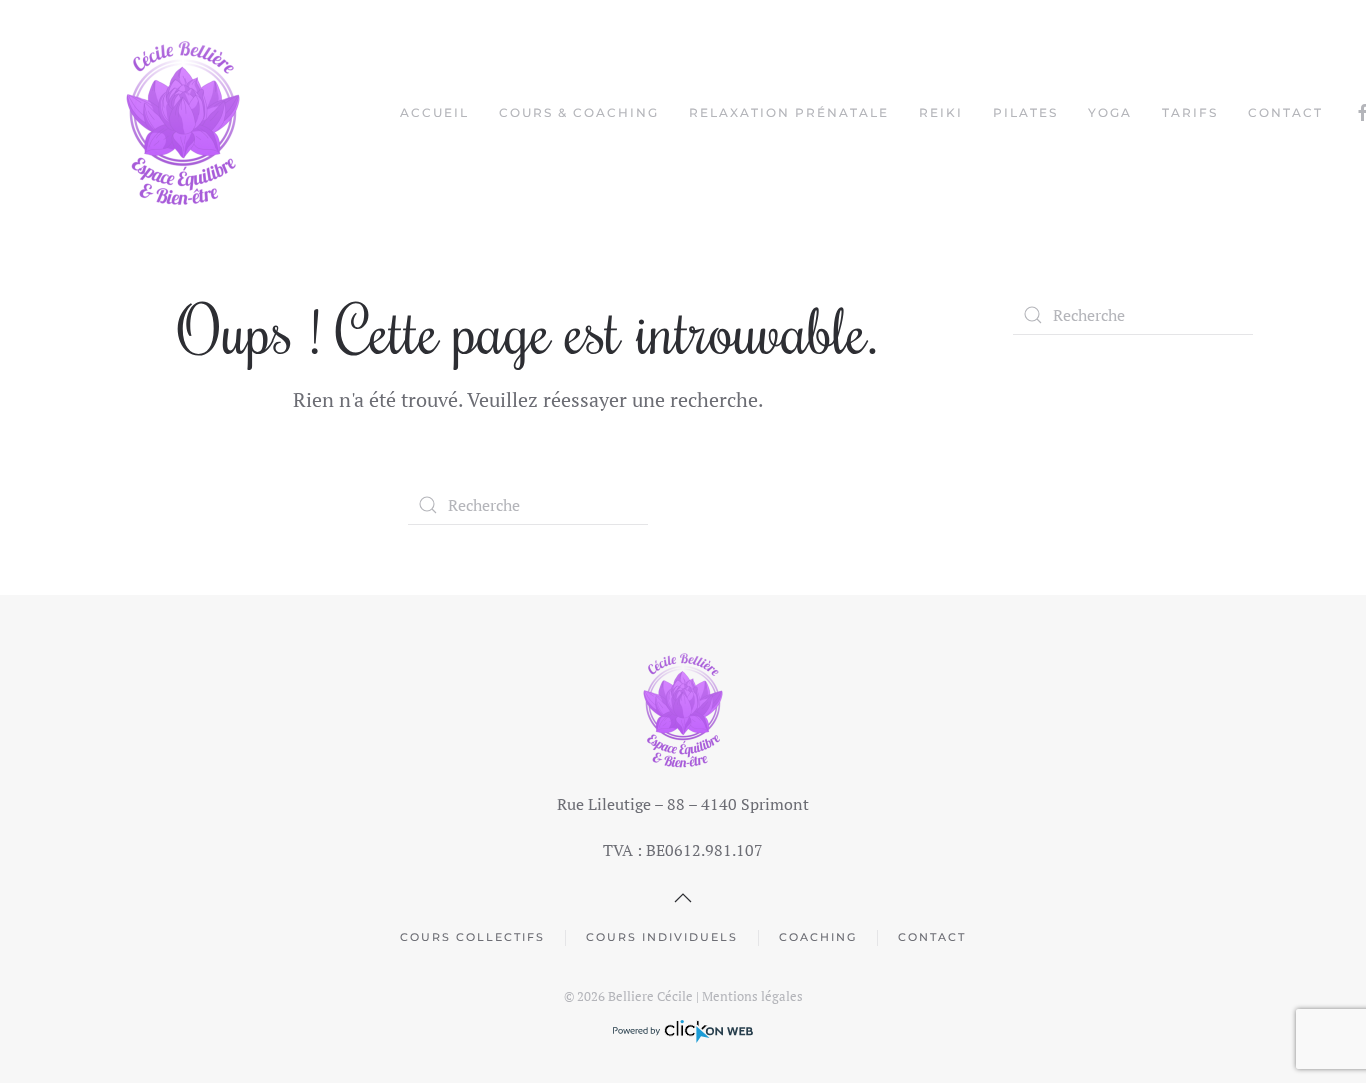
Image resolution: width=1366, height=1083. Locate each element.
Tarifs (1190, 112)
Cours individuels (662, 937)
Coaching (818, 937)
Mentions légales (752, 996)
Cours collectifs (472, 937)
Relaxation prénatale (789, 112)
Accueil (434, 112)
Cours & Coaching (579, 112)
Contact (1285, 112)
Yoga (1110, 112)
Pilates (1025, 112)
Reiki (941, 112)
